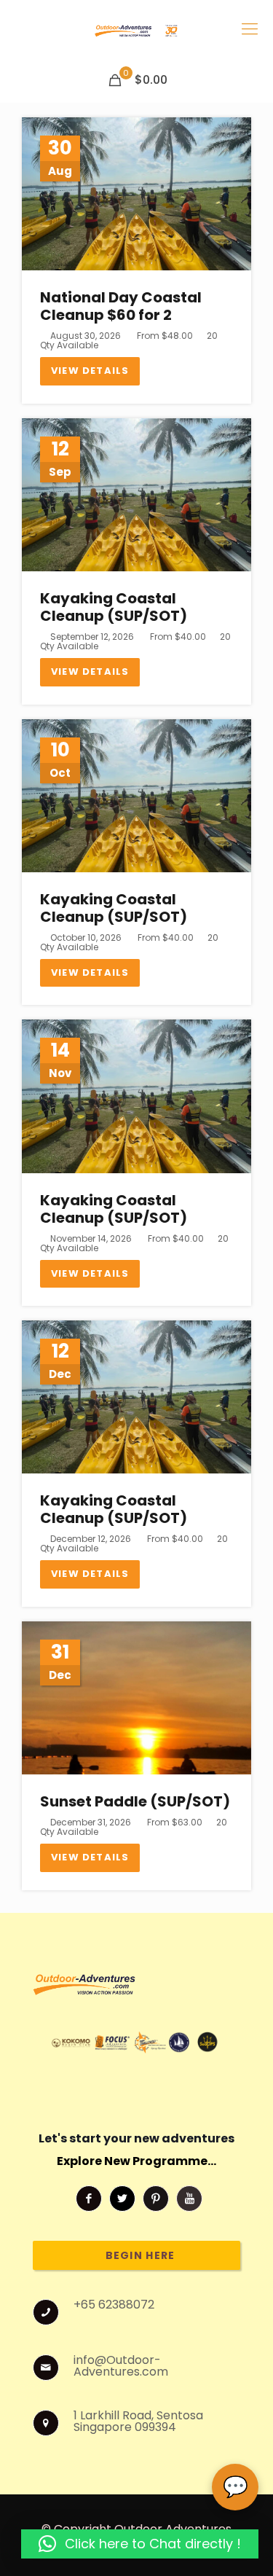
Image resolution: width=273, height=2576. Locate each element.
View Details (90, 371)
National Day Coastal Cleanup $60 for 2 (121, 306)
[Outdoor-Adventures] (136, 29)
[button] (140, 2544)
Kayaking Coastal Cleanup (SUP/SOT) (114, 607)
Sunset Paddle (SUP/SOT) (135, 1801)
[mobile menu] (250, 29)
